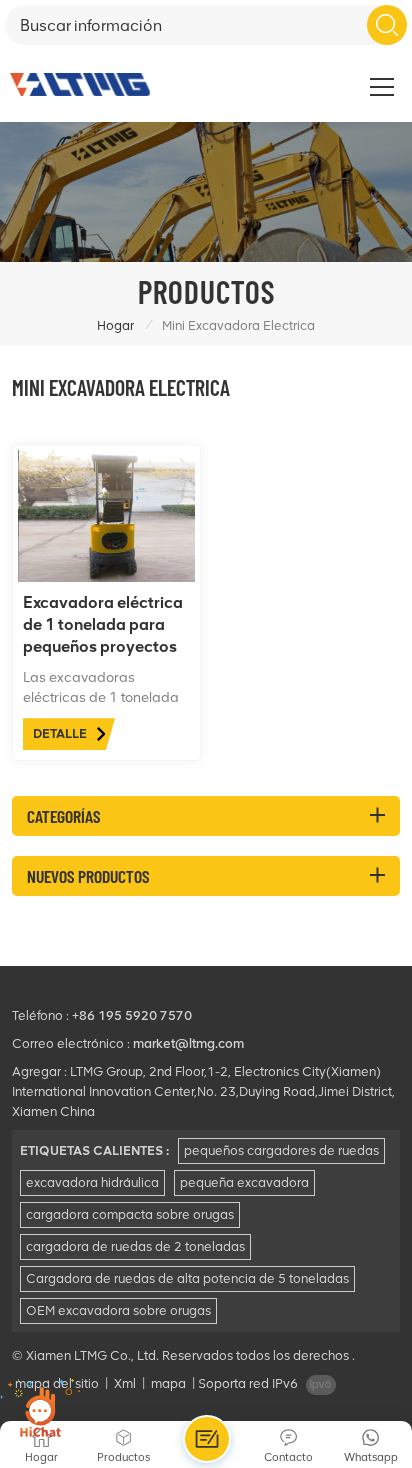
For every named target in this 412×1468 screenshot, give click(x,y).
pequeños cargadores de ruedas (281, 1150)
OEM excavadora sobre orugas (118, 1310)
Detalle (60, 733)
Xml (125, 1383)
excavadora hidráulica (92, 1182)
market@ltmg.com (188, 1043)
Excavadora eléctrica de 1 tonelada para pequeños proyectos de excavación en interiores (103, 625)
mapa (168, 1383)
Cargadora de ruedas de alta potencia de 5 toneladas (187, 1278)
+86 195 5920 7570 (132, 1015)
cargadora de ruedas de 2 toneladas (135, 1246)
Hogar (115, 325)
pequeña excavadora (244, 1182)
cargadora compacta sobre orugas (130, 1214)
